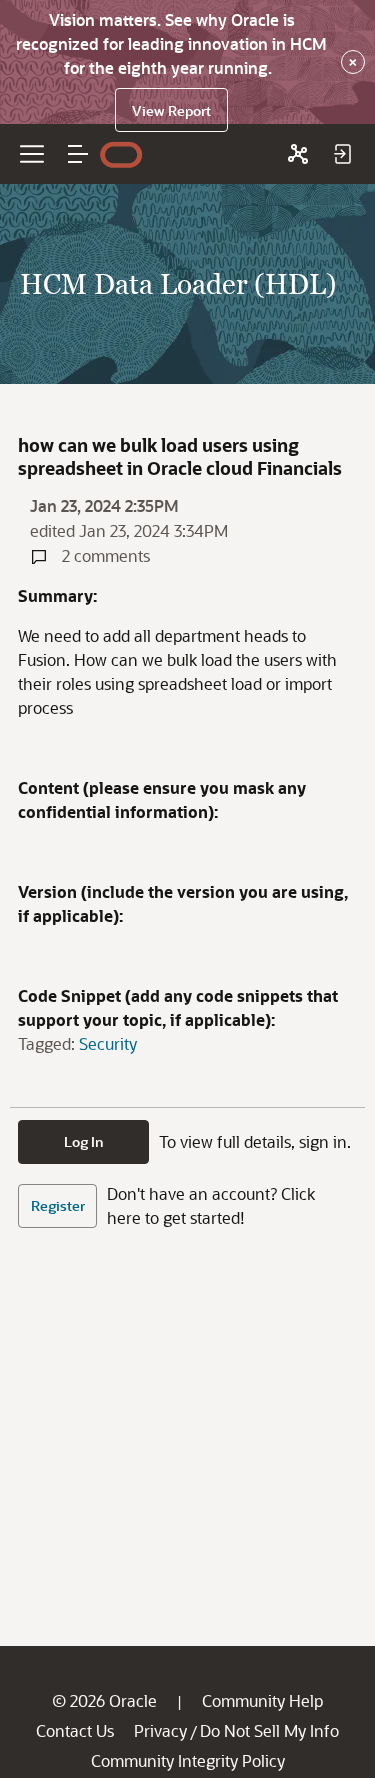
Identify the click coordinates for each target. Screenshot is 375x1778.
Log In (84, 1141)
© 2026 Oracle (104, 1700)
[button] (78, 154)
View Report (171, 110)
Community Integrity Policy (188, 1760)
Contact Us (75, 1730)
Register (58, 1205)
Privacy (160, 1730)
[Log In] (342, 154)
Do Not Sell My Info (269, 1730)
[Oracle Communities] (298, 154)
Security (108, 1043)
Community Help (262, 1700)
